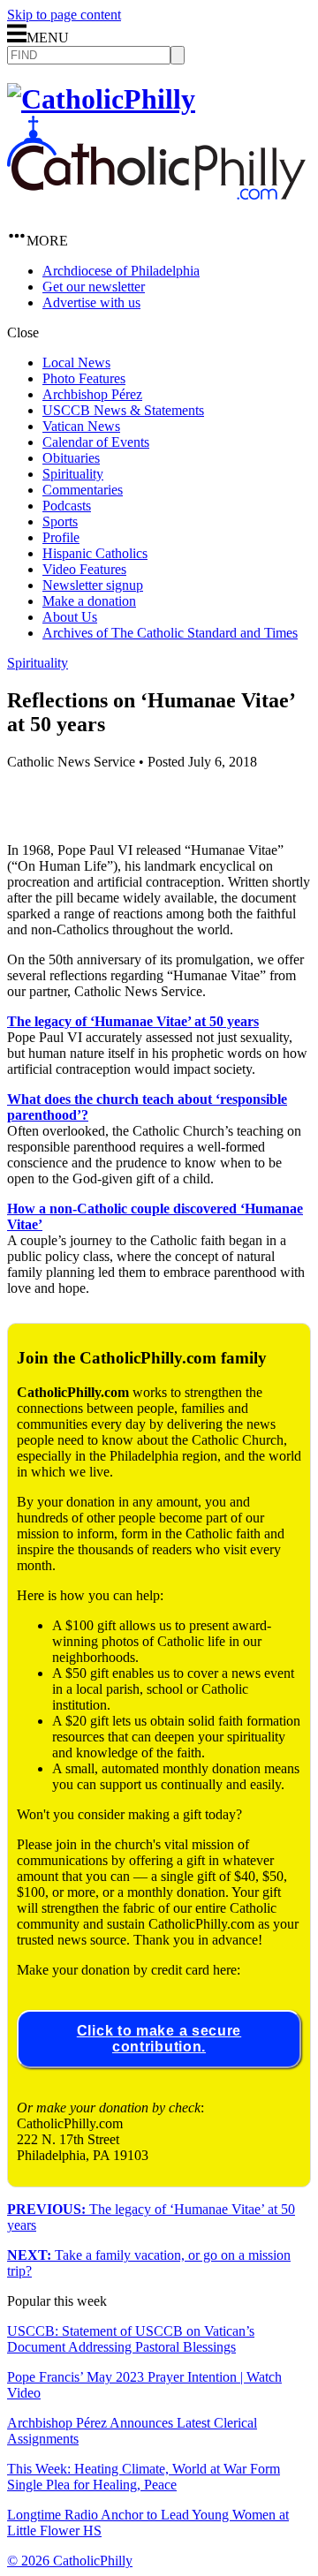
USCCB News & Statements (123, 410)
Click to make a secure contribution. (159, 2039)
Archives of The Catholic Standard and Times (170, 633)
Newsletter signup (93, 585)
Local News (76, 363)
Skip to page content (64, 15)
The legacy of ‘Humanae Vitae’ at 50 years (133, 1021)
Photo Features (84, 378)
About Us (70, 617)
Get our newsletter (94, 287)
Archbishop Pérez (92, 394)
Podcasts (67, 506)
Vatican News (81, 426)
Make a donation (89, 601)
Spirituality (73, 474)
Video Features (84, 569)
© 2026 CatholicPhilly (70, 2561)
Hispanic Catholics (95, 553)
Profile (61, 537)
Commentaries (83, 490)
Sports (60, 521)
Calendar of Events (96, 442)
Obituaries (71, 458)
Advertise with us (91, 302)
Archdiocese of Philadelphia (121, 271)
